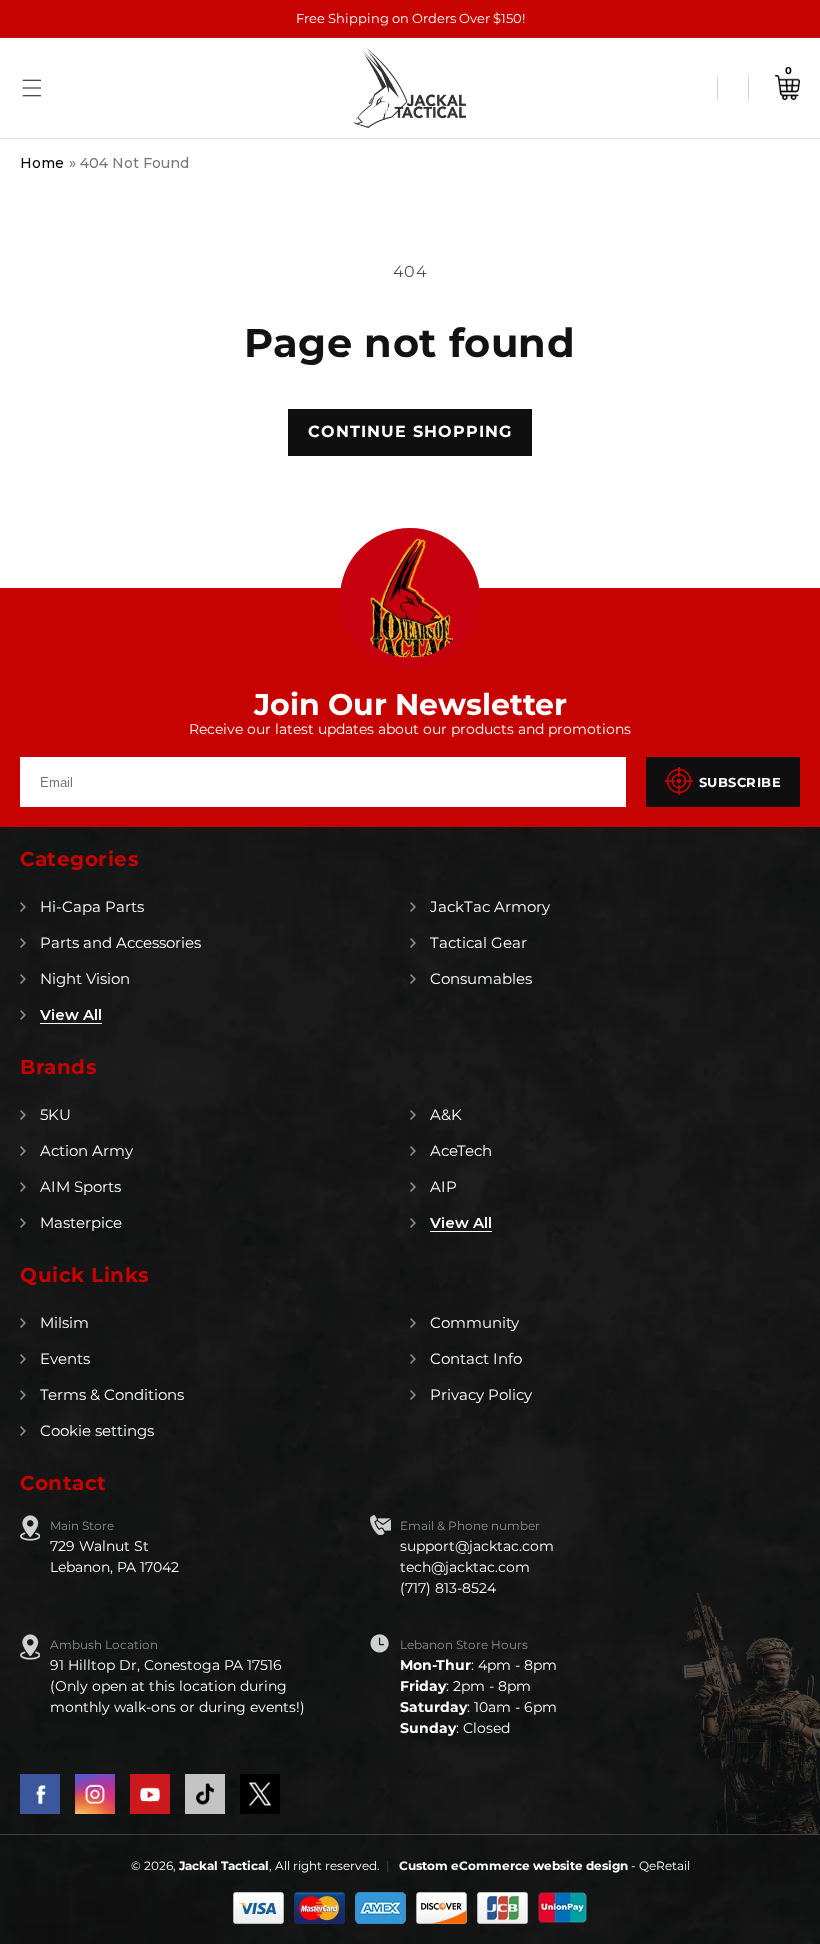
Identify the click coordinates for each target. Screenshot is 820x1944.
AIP (443, 1186)
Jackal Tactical (224, 1865)
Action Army (86, 1150)
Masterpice (81, 1222)
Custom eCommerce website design (515, 1865)
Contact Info (476, 1358)
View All (71, 1014)
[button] (32, 88)
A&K (446, 1114)
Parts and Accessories (120, 942)
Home (42, 163)
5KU (55, 1114)
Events (65, 1358)
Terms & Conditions (112, 1394)
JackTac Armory (490, 906)
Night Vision (85, 978)
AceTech (461, 1150)
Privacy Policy (481, 1394)
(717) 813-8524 (448, 1588)
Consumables (481, 978)
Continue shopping (410, 431)
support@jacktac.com (477, 1546)
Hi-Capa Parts (92, 906)
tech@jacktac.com (465, 1567)
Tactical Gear (478, 942)
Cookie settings (97, 1430)
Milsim (64, 1322)
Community (474, 1322)
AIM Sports (80, 1186)
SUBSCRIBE (740, 782)
